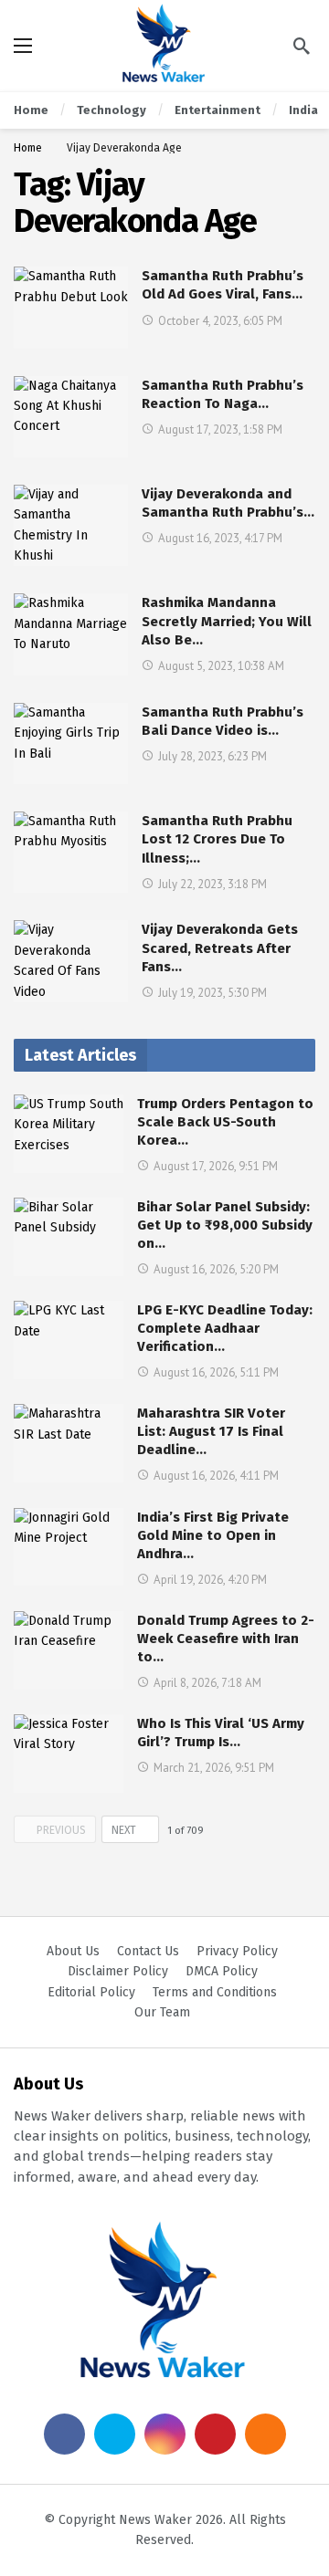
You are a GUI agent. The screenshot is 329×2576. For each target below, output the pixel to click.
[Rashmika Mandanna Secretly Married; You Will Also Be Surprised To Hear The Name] (71, 634)
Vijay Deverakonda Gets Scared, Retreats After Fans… (220, 948)
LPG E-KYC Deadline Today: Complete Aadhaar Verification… (225, 1328)
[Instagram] (165, 2434)
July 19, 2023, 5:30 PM (212, 993)
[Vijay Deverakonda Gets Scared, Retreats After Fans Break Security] (71, 961)
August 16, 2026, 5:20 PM (216, 1269)
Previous (61, 1830)
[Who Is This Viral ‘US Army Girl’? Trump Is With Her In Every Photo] (69, 1754)
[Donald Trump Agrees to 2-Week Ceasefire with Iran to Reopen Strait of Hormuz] (69, 1650)
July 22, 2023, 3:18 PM (212, 884)
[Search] (302, 46)
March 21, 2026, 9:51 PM (214, 1768)
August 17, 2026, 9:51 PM (216, 1166)
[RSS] (265, 2434)
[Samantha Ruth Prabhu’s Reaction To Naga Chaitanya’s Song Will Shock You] (71, 417)
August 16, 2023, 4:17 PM (220, 538)
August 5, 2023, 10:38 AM (221, 666)
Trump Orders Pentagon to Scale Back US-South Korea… (225, 1122)
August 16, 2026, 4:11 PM (216, 1476)
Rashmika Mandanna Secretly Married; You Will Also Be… (227, 621)
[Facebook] (64, 2434)
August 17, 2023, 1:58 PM (220, 429)
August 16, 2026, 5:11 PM (216, 1372)
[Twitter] (115, 2434)
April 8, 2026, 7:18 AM (207, 1683)
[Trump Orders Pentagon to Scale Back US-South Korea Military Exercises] (69, 1134)
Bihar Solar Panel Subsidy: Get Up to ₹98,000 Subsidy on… (225, 1225)
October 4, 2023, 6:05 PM (220, 321)
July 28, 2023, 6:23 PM (212, 756)
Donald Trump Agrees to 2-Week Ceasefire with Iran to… (226, 1639)
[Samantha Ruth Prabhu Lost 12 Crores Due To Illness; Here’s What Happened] (71, 852)
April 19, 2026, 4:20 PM (210, 1580)
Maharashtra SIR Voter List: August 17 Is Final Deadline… (211, 1431)
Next (124, 1830)
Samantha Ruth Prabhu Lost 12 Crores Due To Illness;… (217, 839)
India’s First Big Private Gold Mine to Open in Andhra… (213, 1535)
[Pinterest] (215, 2434)
